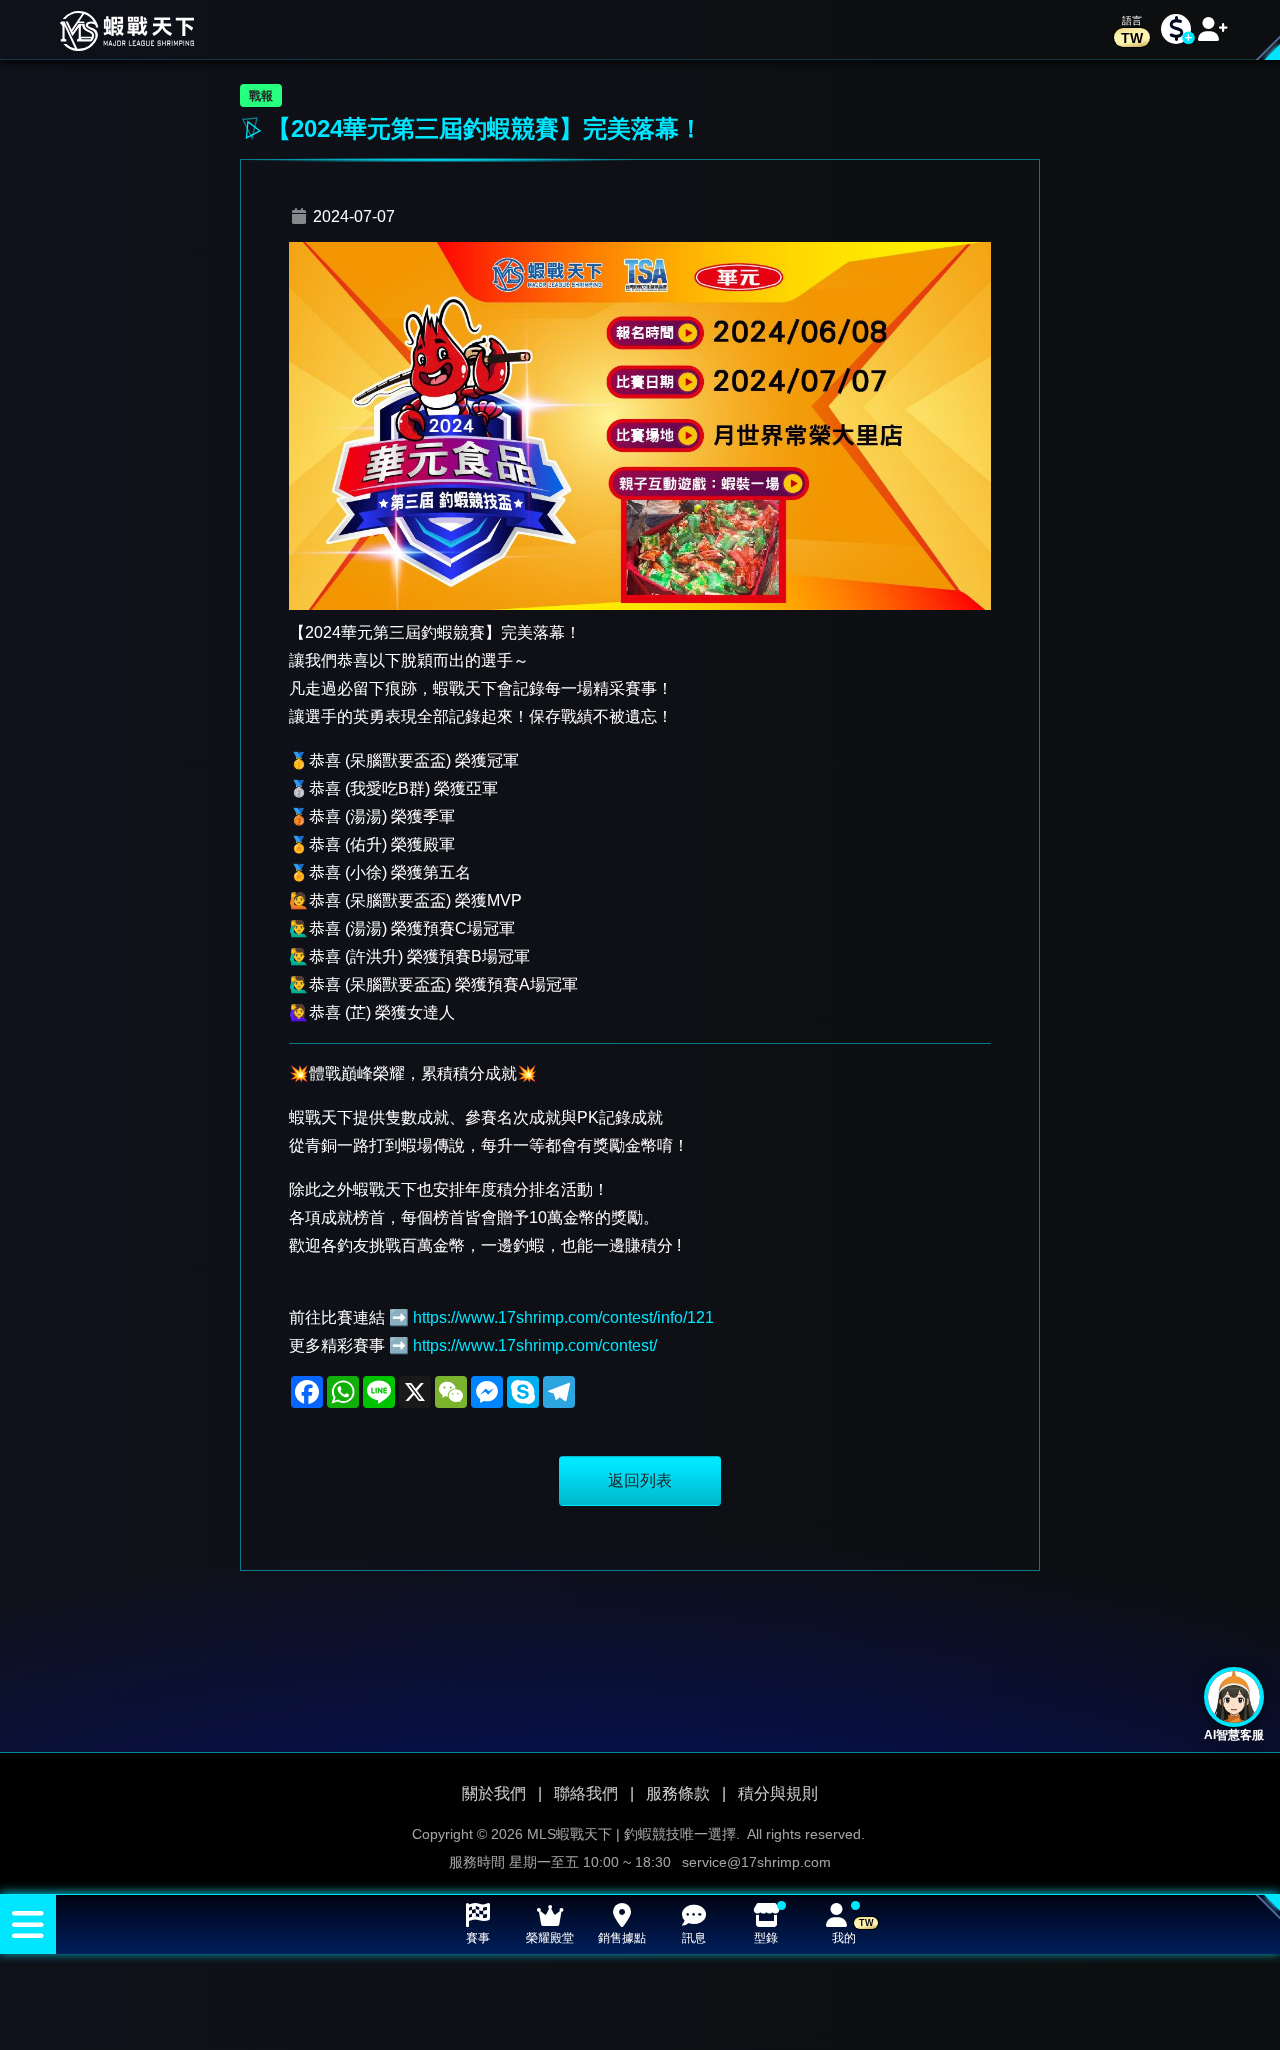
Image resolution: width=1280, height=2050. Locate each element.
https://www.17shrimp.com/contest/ (535, 1345)
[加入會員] (1213, 29)
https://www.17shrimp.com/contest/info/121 (563, 1317)
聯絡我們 (586, 1793)
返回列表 (640, 1480)
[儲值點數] (1176, 29)
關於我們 (494, 1793)
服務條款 (678, 1793)
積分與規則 (778, 1793)
